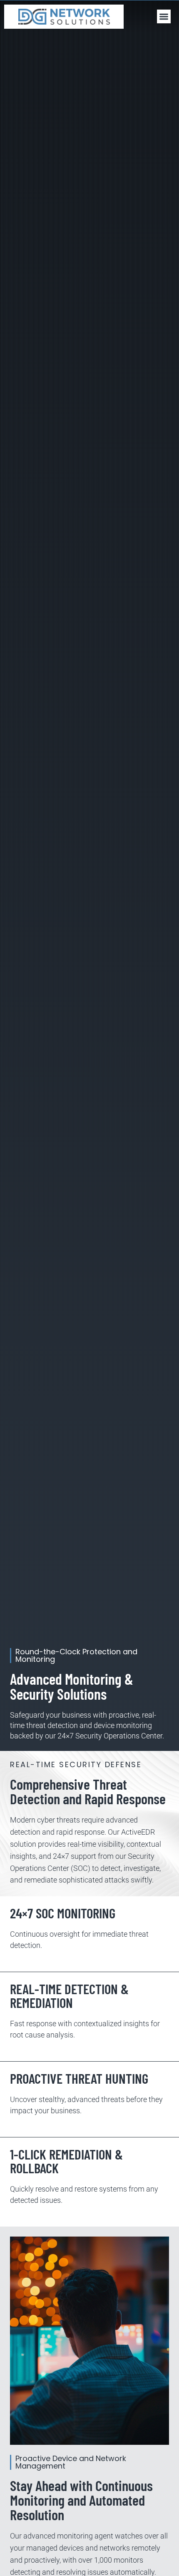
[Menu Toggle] (164, 16)
